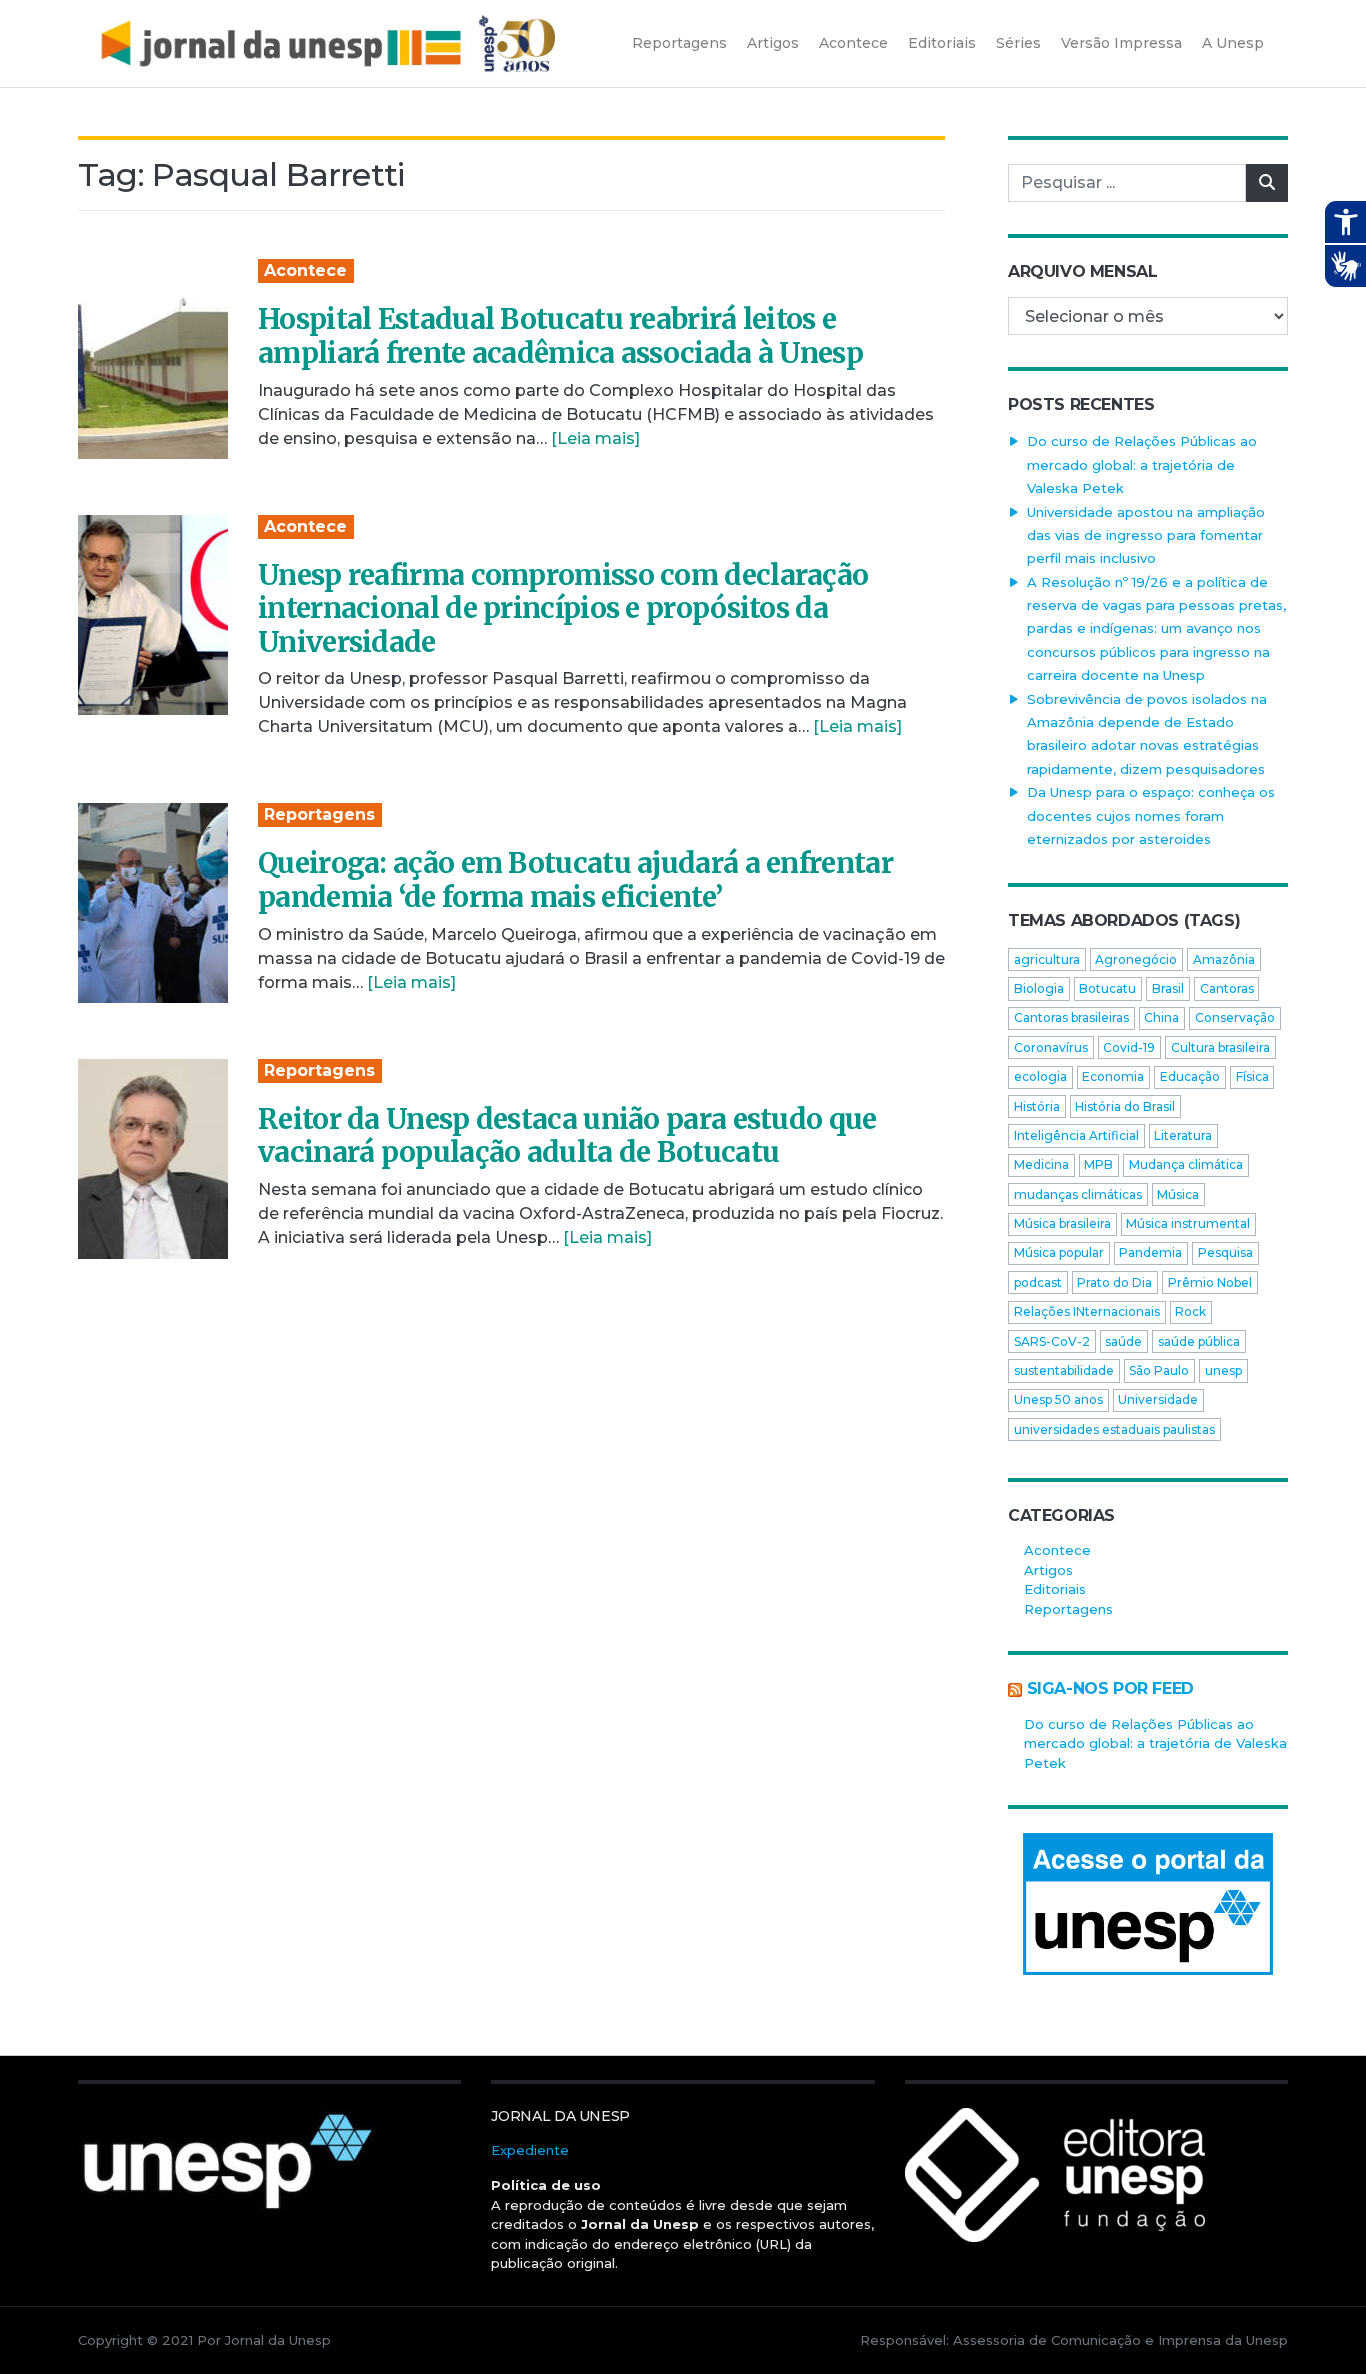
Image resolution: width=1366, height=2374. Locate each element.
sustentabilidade (1064, 1370)
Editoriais (1055, 1589)
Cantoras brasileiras (1071, 1017)
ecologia (1040, 1076)
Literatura (1183, 1135)
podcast (1038, 1282)
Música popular (1059, 1252)
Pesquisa (1225, 1252)
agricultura (1047, 959)
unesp (1223, 1370)
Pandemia (1150, 1252)
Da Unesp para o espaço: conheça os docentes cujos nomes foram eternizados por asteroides (1151, 815)
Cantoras (1227, 988)
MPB (1098, 1164)
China (1161, 1017)
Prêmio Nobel (1210, 1282)
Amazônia (1224, 959)
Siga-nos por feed (1110, 1688)
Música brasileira (1062, 1223)
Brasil (1168, 988)
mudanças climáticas (1078, 1194)
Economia (1113, 1076)
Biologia (1039, 988)
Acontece (305, 270)
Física (1252, 1076)
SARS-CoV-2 (1052, 1341)
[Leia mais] (595, 438)
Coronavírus (1051, 1047)
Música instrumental (1188, 1223)
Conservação (1235, 1017)
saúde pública (1199, 1341)
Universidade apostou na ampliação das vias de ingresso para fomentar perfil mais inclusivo (1146, 535)
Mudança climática (1186, 1164)
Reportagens (319, 814)
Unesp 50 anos (1058, 1399)
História (1037, 1106)
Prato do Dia (1114, 1282)
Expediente (530, 2150)
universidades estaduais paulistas (1114, 1429)
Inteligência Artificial (1076, 1135)
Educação (1190, 1076)
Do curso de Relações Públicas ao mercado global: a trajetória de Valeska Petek (1142, 464)
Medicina (1041, 1164)
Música (1178, 1194)
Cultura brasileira (1220, 1047)
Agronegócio (1136, 959)
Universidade (1158, 1399)
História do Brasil (1125, 1106)
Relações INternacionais (1087, 1311)
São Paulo (1159, 1370)
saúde (1123, 1341)
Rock (1190, 1311)
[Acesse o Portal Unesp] (1148, 1904)
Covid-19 (1129, 1047)
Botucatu (1107, 988)
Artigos (1048, 1570)
